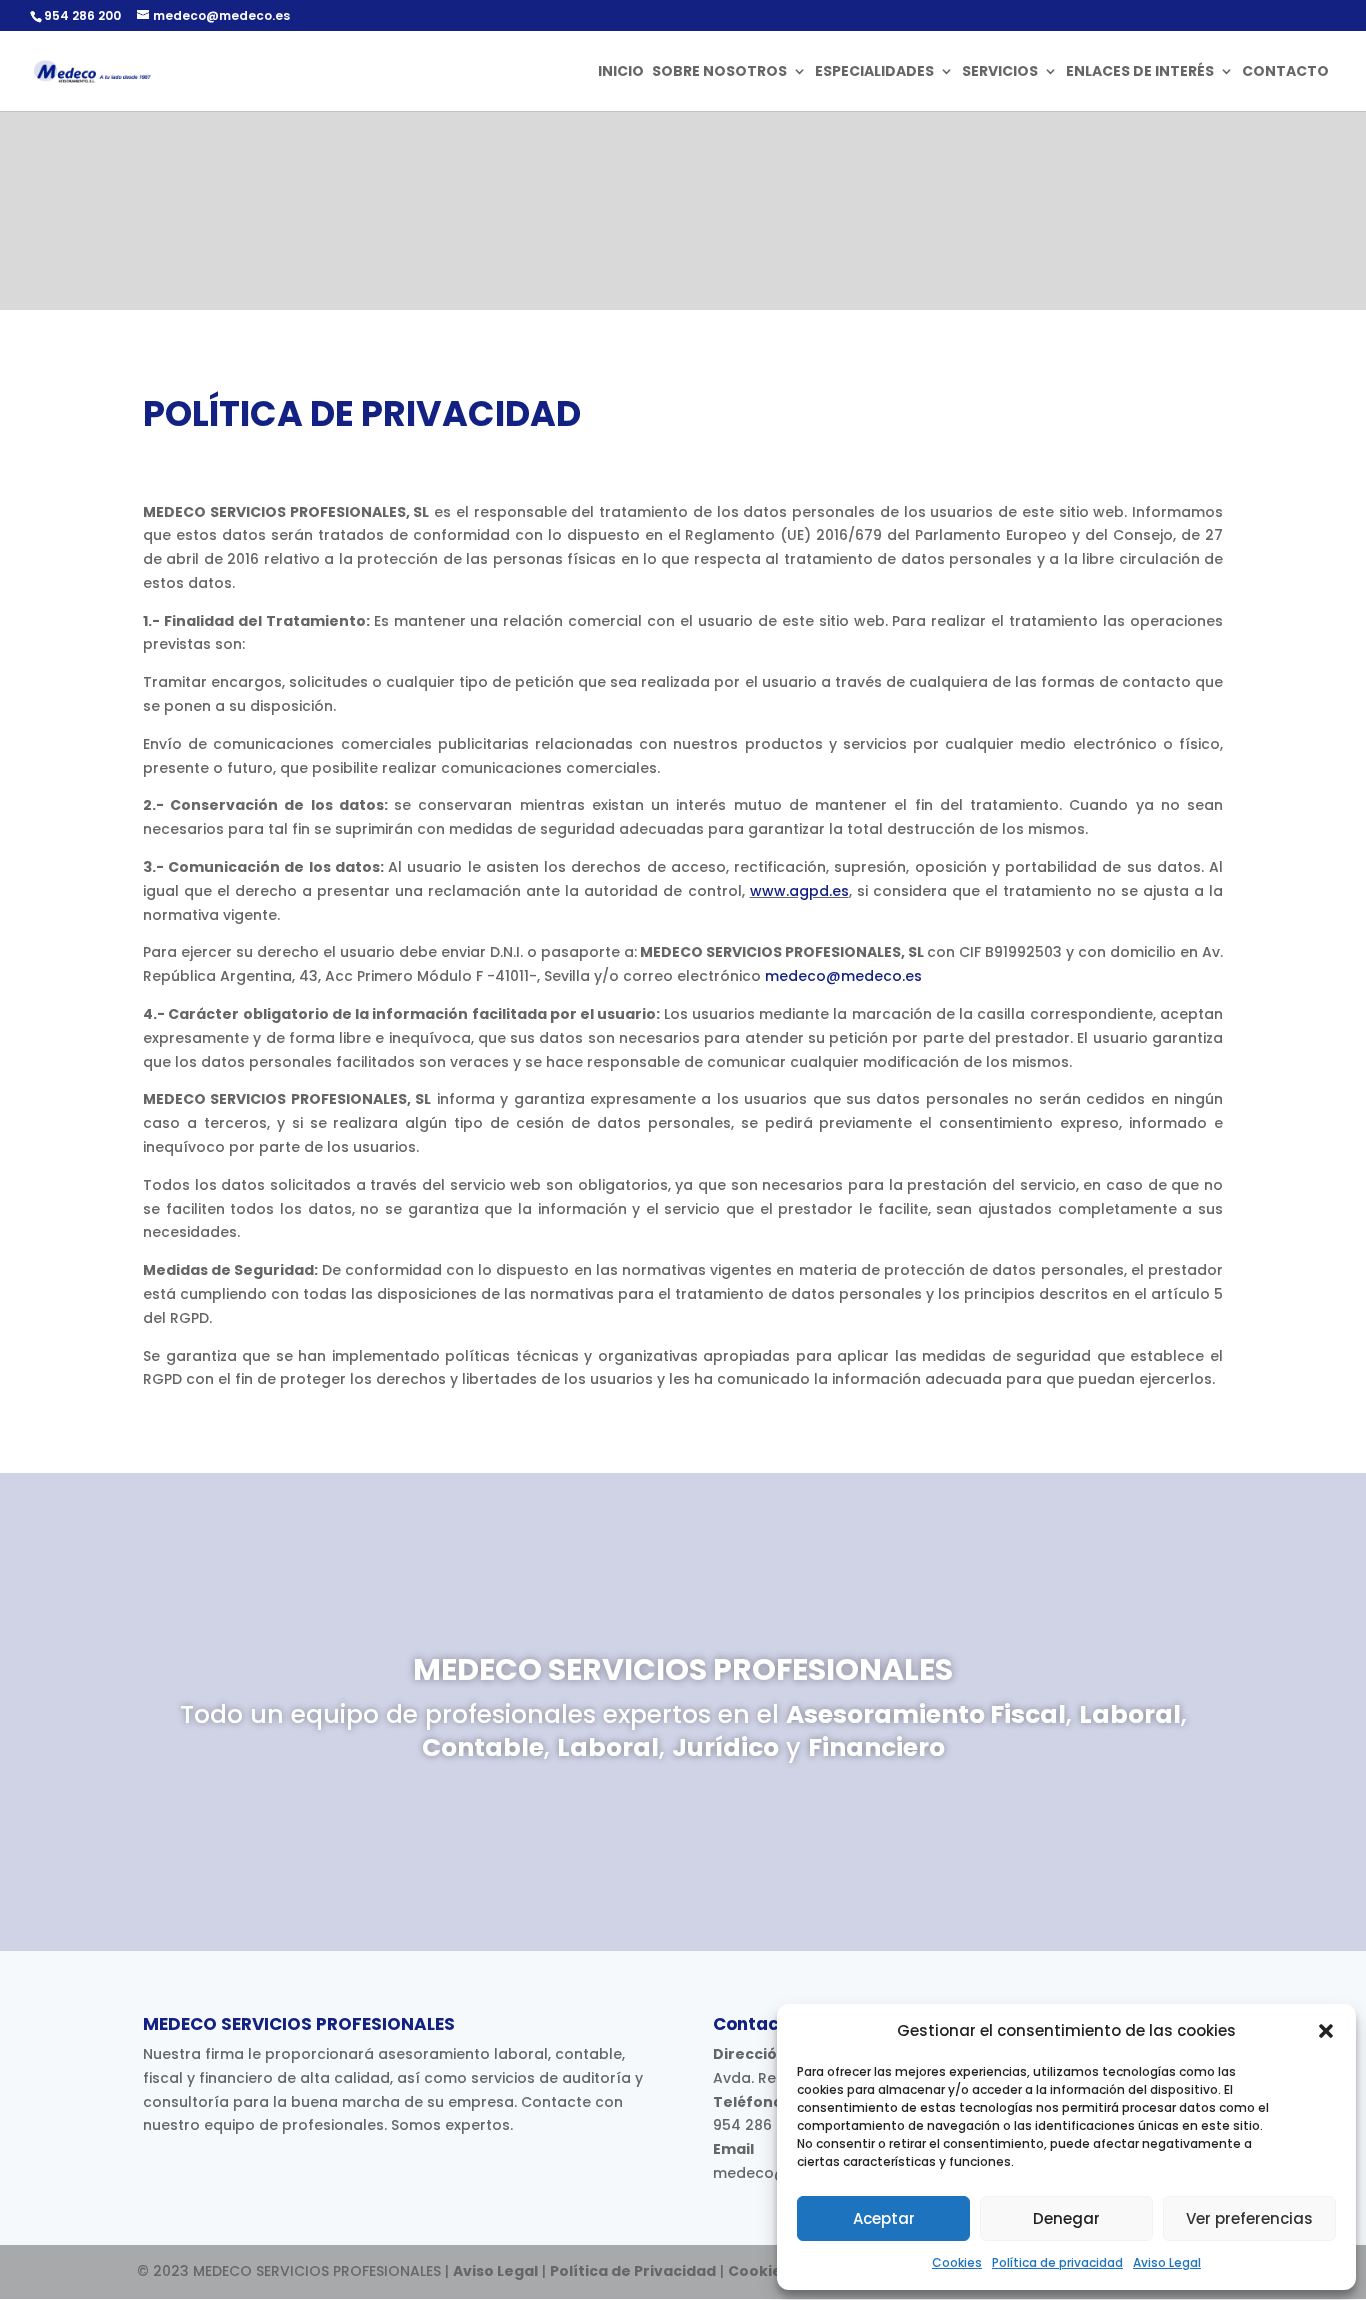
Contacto (1285, 72)
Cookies (957, 2262)
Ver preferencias (1249, 2218)
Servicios (1000, 72)
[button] (1326, 2031)
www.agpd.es (799, 891)
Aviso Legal (1167, 2262)
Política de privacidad (1057, 2262)
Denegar (1066, 2218)
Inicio (621, 72)
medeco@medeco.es (843, 976)
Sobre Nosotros (719, 72)
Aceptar (884, 2218)
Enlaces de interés (1140, 72)
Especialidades (874, 72)
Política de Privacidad (633, 2271)
